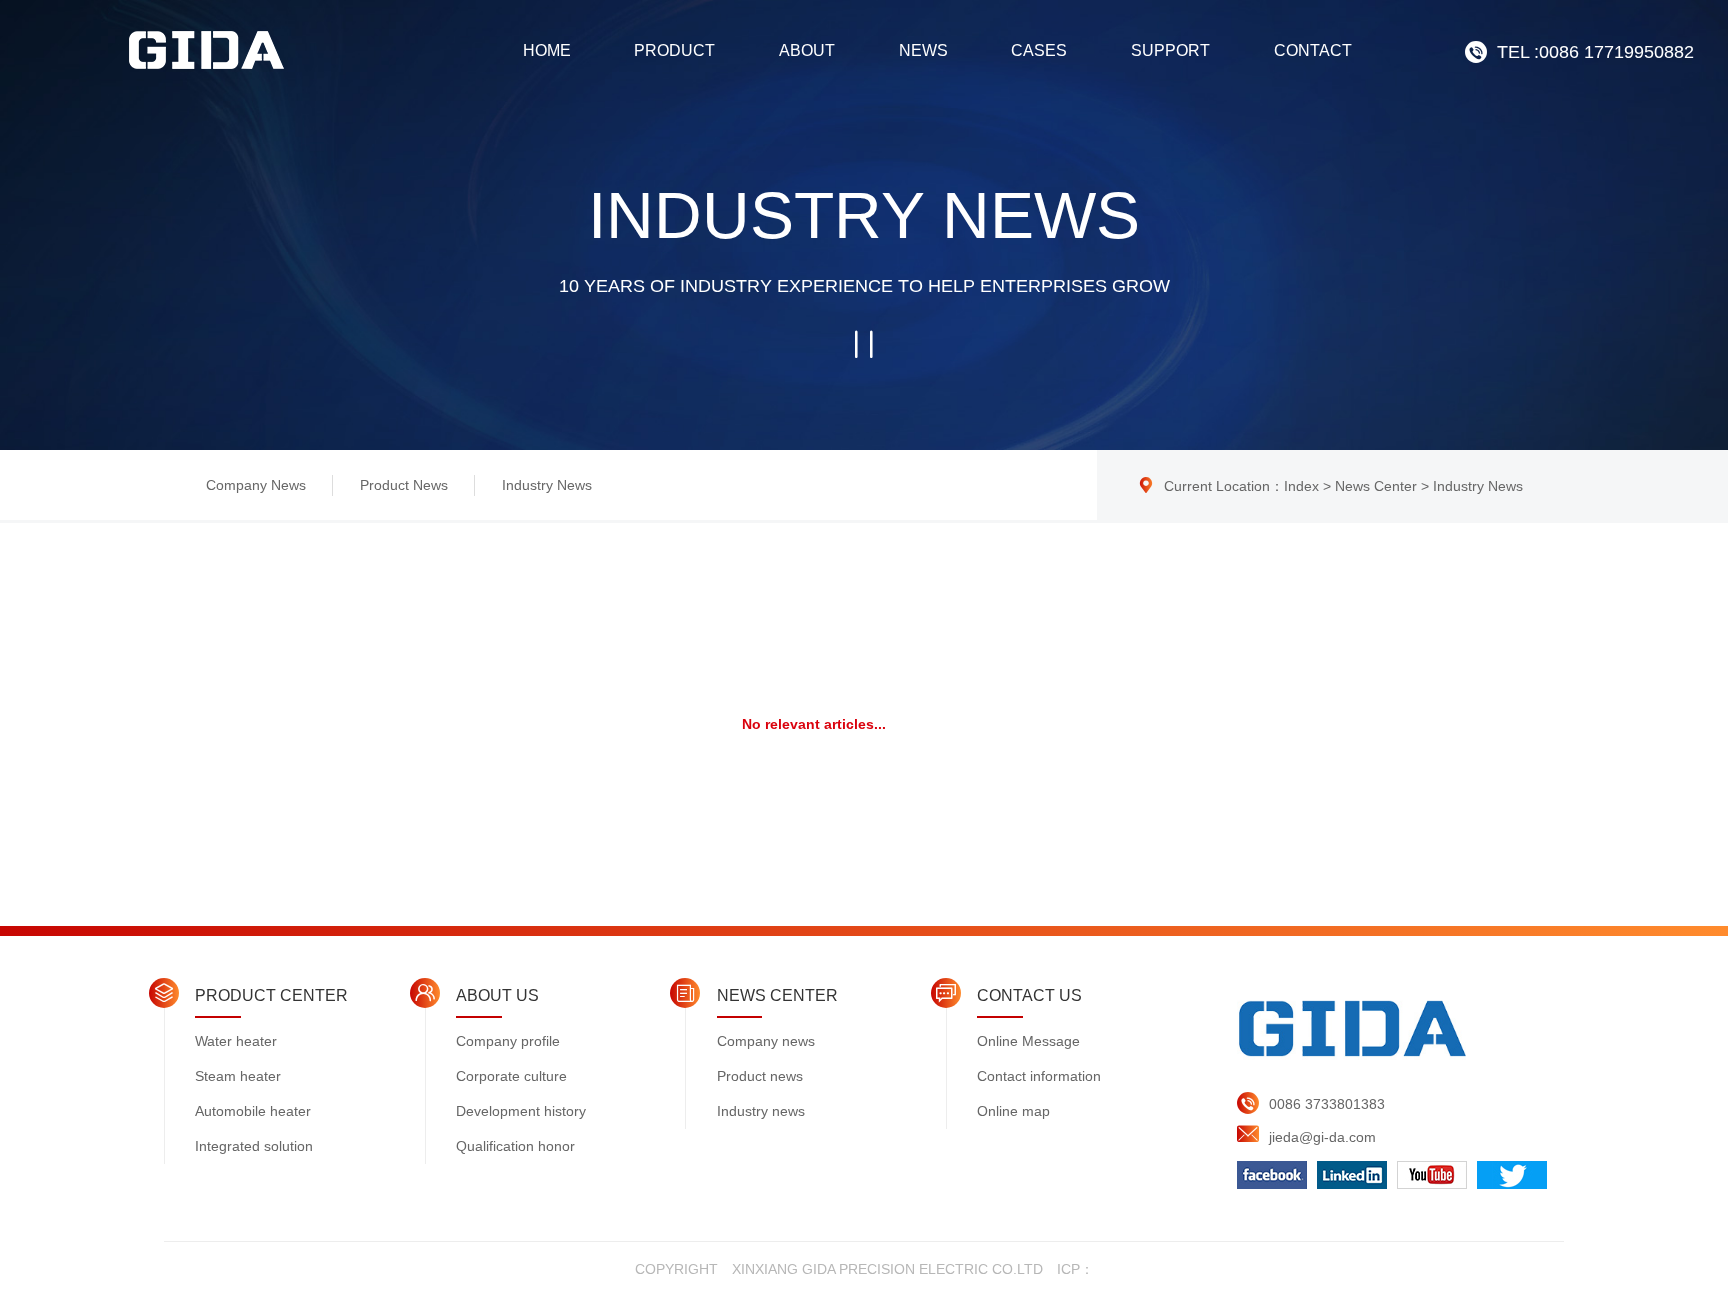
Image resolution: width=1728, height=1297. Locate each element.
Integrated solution (254, 1146)
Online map (1013, 1111)
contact (1313, 50)
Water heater (236, 1041)
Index (1301, 486)
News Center (1376, 486)
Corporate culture (511, 1076)
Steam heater (238, 1076)
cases (1039, 50)
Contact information (1039, 1076)
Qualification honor (515, 1146)
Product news (404, 485)
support (1170, 50)
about (807, 50)
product (674, 50)
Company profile (508, 1041)
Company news (256, 485)
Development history (521, 1111)
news (923, 50)
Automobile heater (253, 1111)
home (547, 50)
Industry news (547, 485)
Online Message (1028, 1041)
